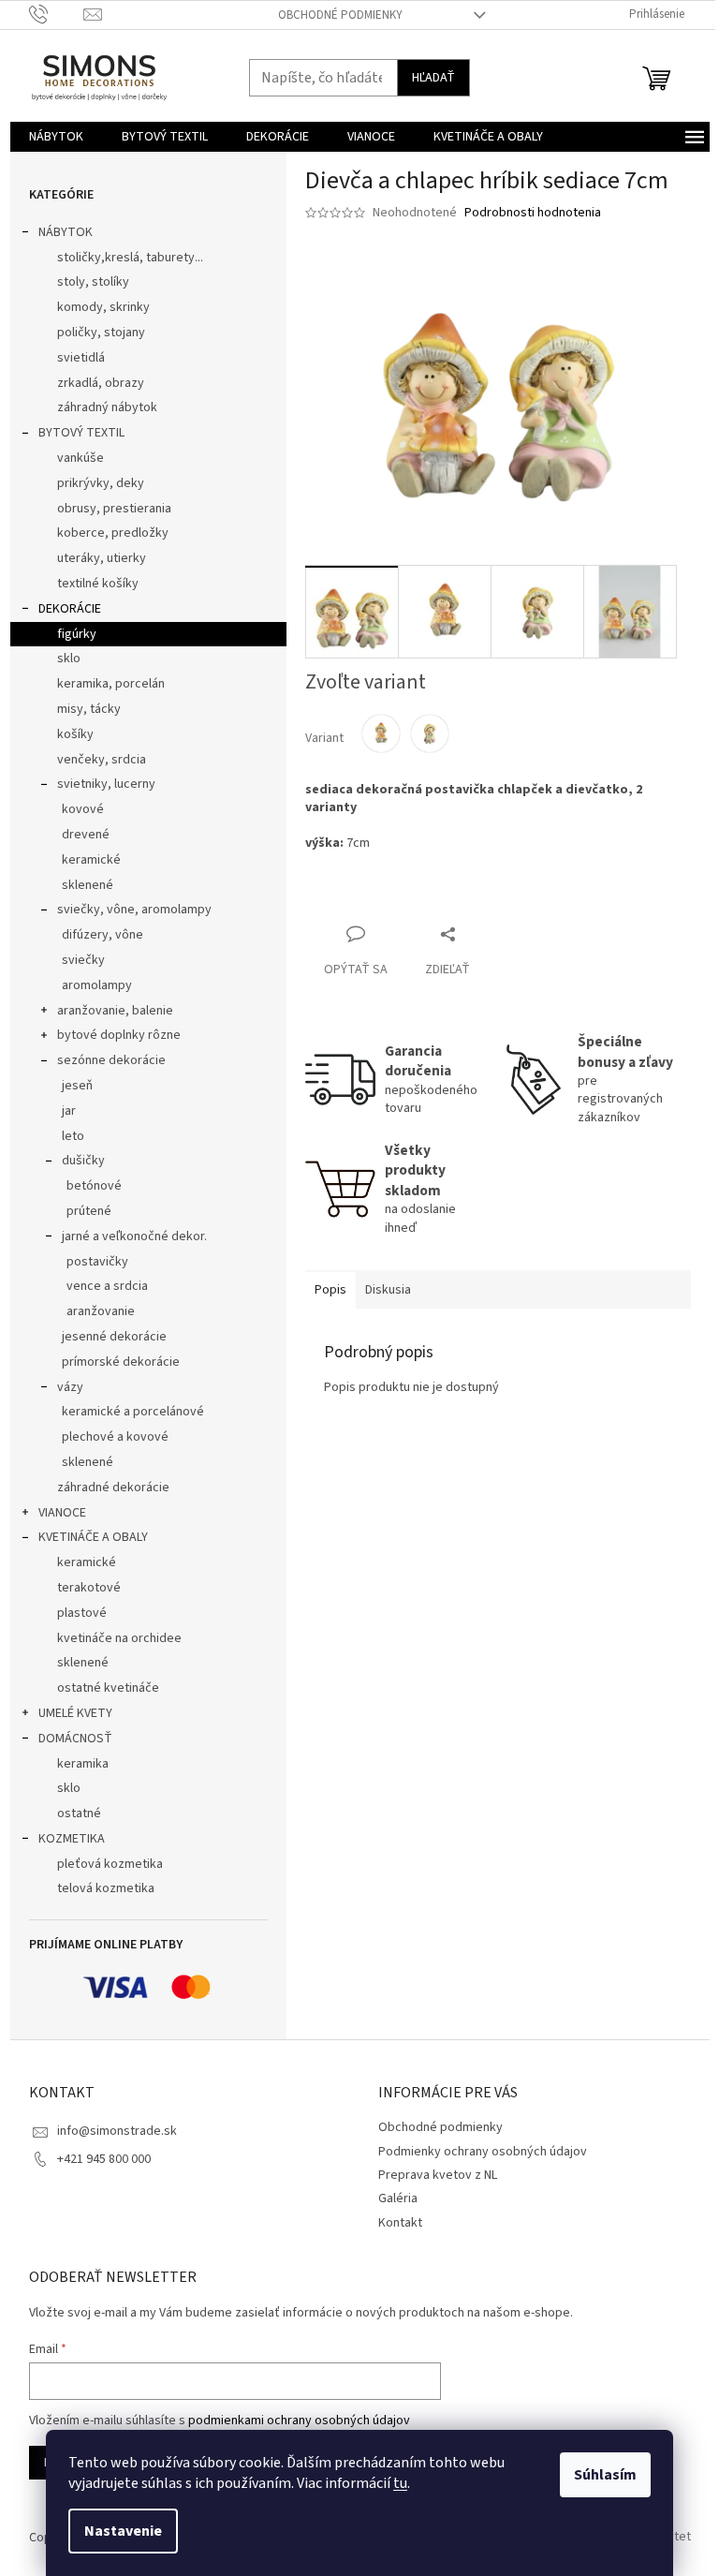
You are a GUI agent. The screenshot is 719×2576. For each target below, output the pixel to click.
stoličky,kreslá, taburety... (130, 258)
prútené (89, 1211)
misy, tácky (89, 709)
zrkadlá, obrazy (101, 383)
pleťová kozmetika (110, 1864)
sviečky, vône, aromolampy (134, 910)
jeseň (77, 1086)
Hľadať (433, 78)
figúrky (77, 634)
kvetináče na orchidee (119, 1638)
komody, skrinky (103, 307)
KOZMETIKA (72, 1839)
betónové (94, 1186)
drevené (86, 835)
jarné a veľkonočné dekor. (134, 1236)
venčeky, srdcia (102, 760)
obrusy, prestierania (114, 509)
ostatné (79, 1814)
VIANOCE (62, 1513)
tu (400, 2483)
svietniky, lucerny (106, 784)
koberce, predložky (113, 533)
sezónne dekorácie (111, 1060)
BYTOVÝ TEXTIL (81, 433)
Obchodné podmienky (340, 15)
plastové (82, 1613)
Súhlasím (605, 2475)
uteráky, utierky (102, 558)
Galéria (398, 2198)
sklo (69, 659)
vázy (70, 1387)
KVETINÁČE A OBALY (93, 1537)
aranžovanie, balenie (115, 1011)
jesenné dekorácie (114, 1337)
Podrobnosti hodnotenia (533, 213)
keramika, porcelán (111, 684)
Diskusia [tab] (388, 1290)
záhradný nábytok (107, 407)
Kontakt (400, 2223)
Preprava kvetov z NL (438, 2175)
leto (73, 1136)
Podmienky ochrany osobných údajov (483, 2152)
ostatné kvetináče (108, 1688)
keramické (91, 860)
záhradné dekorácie (113, 1488)
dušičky (83, 1161)
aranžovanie (101, 1311)
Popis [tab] (330, 1290)
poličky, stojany (101, 333)
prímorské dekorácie (121, 1362)
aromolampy (97, 985)
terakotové (89, 1588)
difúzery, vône (103, 935)
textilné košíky (98, 584)
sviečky (83, 960)
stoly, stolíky (93, 282)
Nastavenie (123, 2531)
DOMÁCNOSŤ (75, 1739)
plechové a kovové (115, 1437)
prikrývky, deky (101, 483)
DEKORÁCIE (70, 609)
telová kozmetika (106, 1888)
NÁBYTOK (66, 232)
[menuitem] (56, 137)
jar (69, 1111)
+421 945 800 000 (104, 2159)
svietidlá (81, 358)
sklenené (88, 885)
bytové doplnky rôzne (119, 1035)
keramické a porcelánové (133, 1412)
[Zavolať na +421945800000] (57, 14)
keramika (83, 1764)
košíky (75, 734)
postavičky (97, 1262)
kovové (83, 809)
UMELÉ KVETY (75, 1713)
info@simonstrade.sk (117, 2131)
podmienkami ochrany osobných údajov (299, 2421)
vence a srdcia (107, 1286)
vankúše (81, 458)
